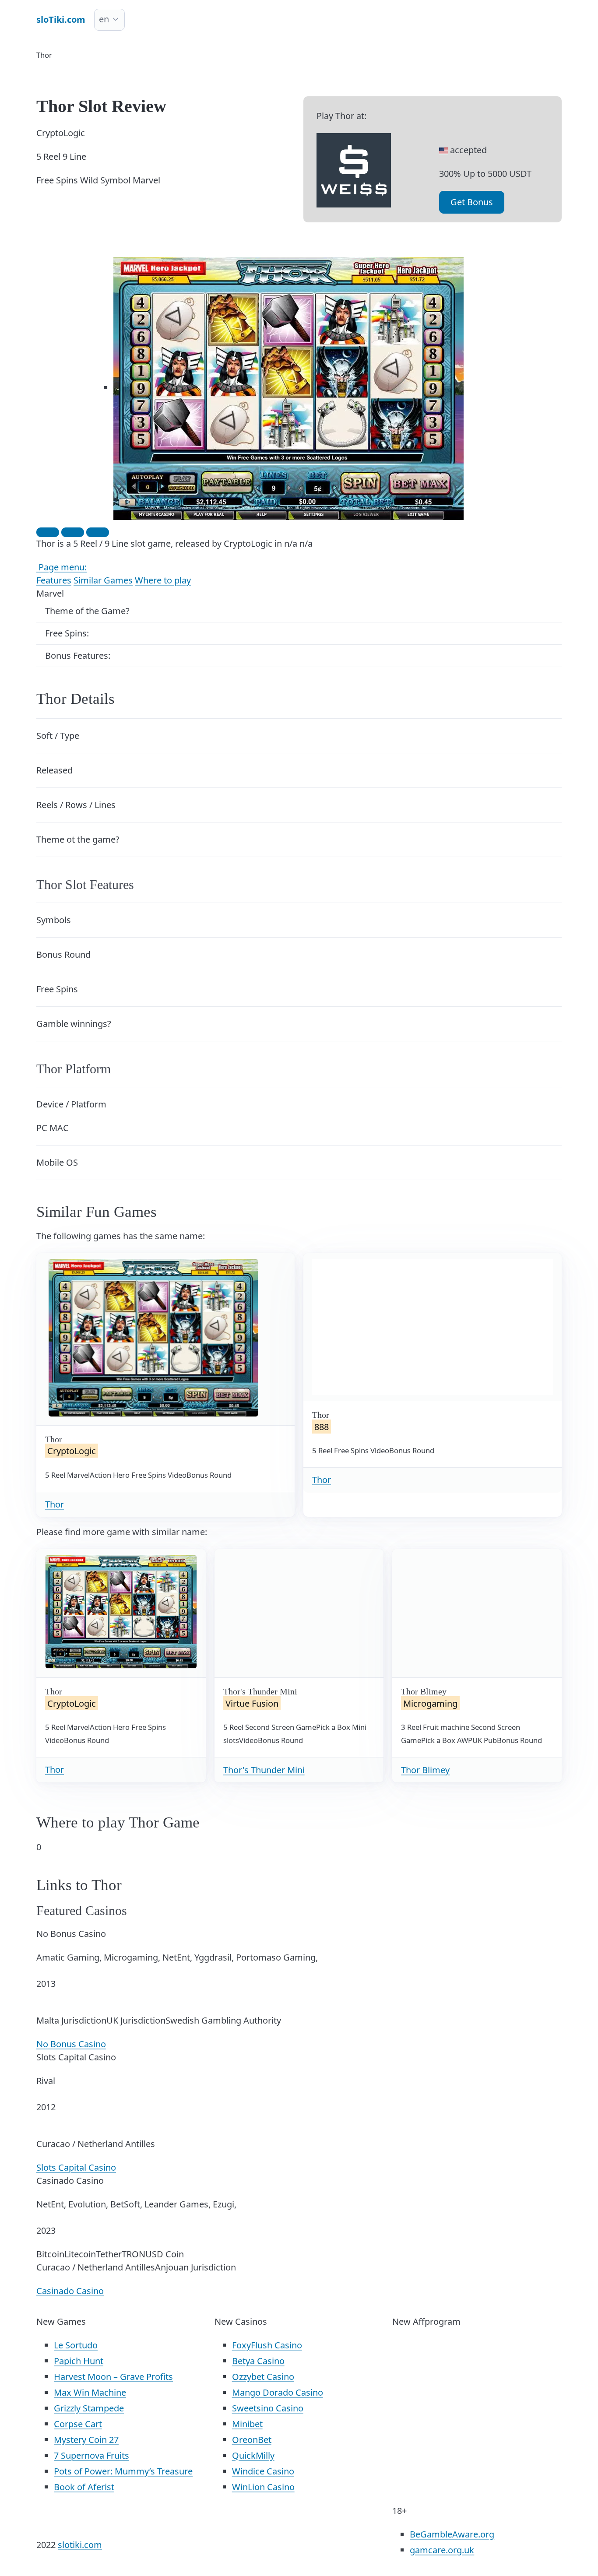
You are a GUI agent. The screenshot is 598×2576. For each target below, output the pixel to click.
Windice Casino (263, 2471)
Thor (55, 1504)
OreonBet (252, 2440)
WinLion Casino (263, 2487)
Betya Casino (258, 2361)
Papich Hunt (79, 2361)
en (104, 19)
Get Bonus (472, 202)
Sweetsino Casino (268, 2408)
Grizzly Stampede (89, 2408)
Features (54, 580)
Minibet (247, 2424)
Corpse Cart (78, 2424)
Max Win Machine (90, 2392)
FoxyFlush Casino (267, 2345)
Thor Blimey (425, 1770)
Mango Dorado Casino (278, 2392)
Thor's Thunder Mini (264, 1770)
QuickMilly (253, 2455)
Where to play (163, 580)
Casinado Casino (70, 2291)
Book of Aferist (84, 2487)
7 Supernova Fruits (91, 2455)
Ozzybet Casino (263, 2377)
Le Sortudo (76, 2345)
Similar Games (103, 580)
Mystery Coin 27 (86, 2440)
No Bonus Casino (71, 2044)
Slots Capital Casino (76, 2167)
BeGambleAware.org (452, 2534)
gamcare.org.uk (442, 2550)
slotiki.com (80, 2545)
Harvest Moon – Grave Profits (113, 2377)
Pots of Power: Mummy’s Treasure (123, 2471)
